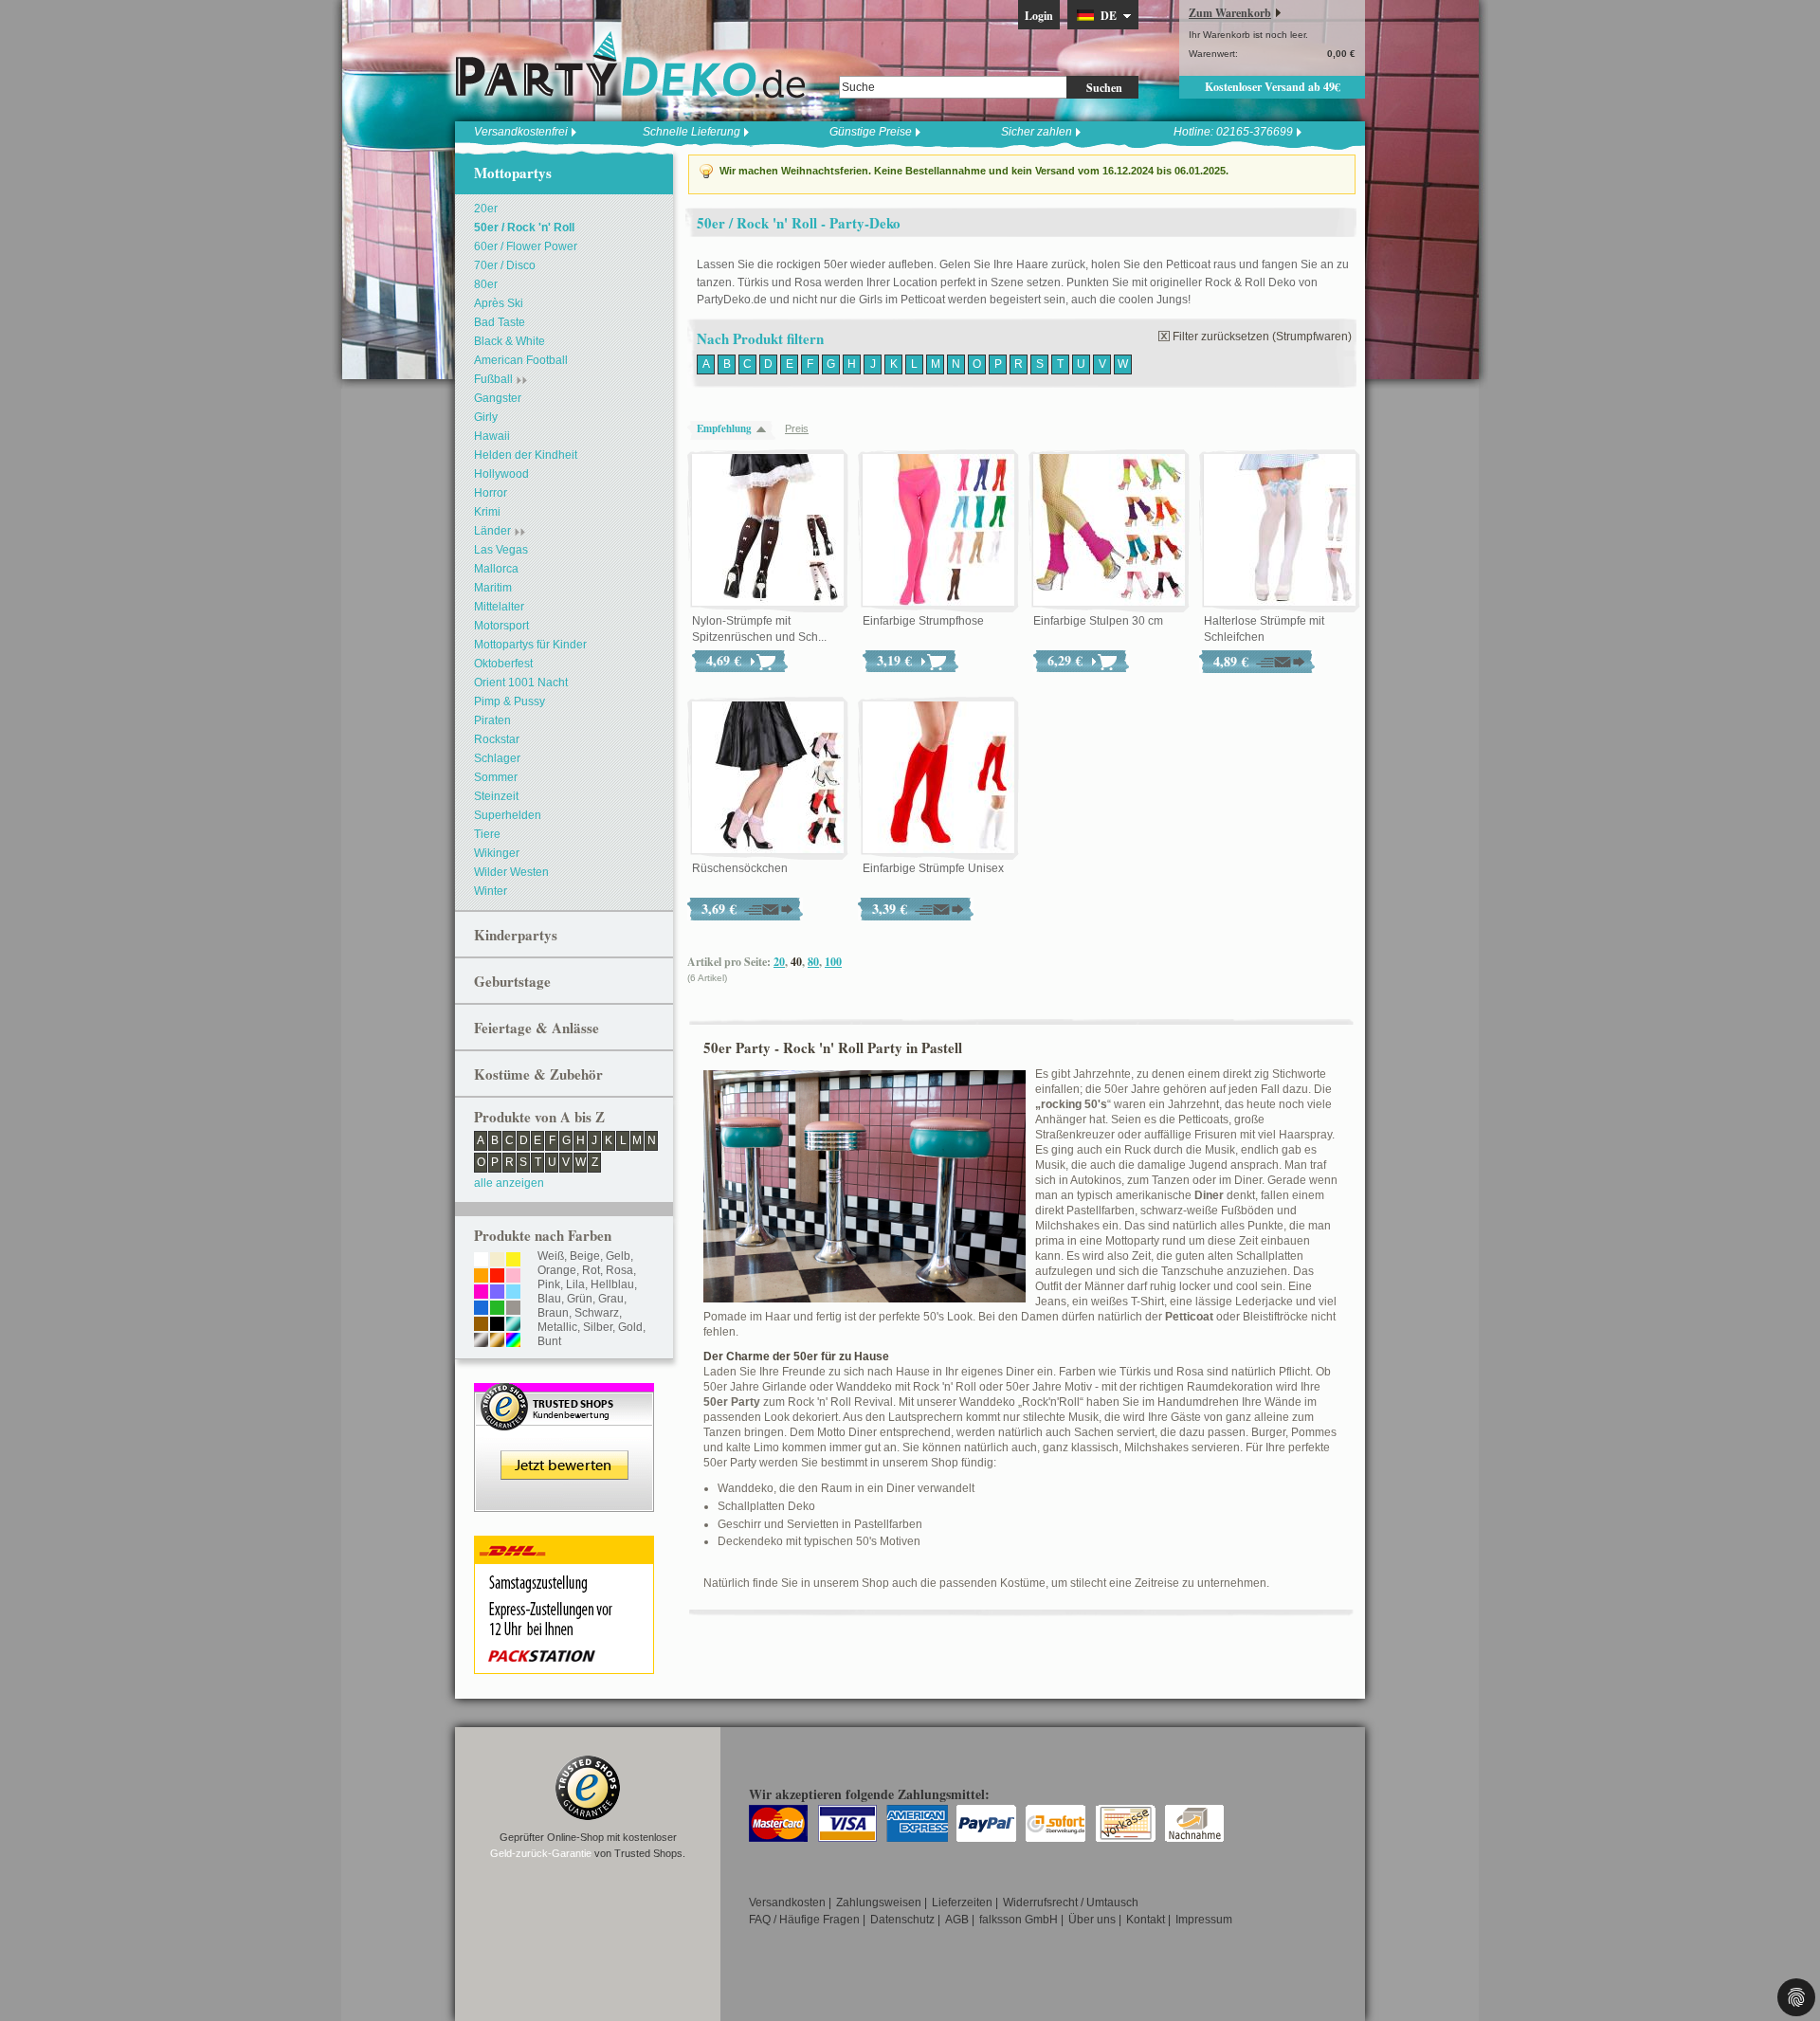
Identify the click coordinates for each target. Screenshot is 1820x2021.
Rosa (619, 1270)
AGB (957, 1920)
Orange (557, 1270)
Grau (611, 1299)
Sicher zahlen (1037, 132)
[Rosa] (513, 1277)
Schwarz (597, 1313)
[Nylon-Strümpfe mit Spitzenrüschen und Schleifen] (768, 531)
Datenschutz (902, 1920)
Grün (580, 1299)
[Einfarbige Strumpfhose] (938, 531)
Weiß (551, 1256)
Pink (549, 1284)
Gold (630, 1327)
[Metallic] (513, 1325)
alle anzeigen (509, 1183)
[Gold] (497, 1341)
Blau (549, 1299)
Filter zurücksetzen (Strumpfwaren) (1262, 337)
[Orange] (481, 1277)
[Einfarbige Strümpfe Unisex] (938, 778)
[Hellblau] (513, 1293)
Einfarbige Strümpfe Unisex (933, 868)
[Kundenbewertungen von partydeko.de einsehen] (564, 1392)
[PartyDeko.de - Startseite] (630, 65)
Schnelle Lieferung (692, 132)
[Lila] (497, 1293)
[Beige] (497, 1261)
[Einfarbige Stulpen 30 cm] (1109, 531)
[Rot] (497, 1277)
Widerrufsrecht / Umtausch (1071, 1903)
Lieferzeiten (962, 1903)
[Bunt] (513, 1341)
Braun (553, 1313)
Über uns (1092, 1920)
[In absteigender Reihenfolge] (766, 429)
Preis (797, 428)
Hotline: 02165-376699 (1233, 132)
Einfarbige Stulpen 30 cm (1098, 621)
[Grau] (513, 1309)
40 (796, 962)
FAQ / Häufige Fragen (804, 1920)
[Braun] (481, 1325)
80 (813, 962)
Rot (591, 1270)
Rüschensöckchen (740, 868)
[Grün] (497, 1309)
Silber (598, 1327)
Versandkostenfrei (521, 132)
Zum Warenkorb (1230, 13)
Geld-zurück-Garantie (541, 1853)
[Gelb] (513, 1261)
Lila (575, 1284)
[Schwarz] (497, 1325)
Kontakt (1146, 1920)
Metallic (557, 1327)
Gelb (618, 1256)
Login (1039, 16)
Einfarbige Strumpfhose (923, 621)
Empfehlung (724, 428)
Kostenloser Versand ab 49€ (1273, 87)
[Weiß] (481, 1261)
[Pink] (481, 1293)
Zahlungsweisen (879, 1903)
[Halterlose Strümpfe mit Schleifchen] (1280, 531)
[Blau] (481, 1309)
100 (833, 962)
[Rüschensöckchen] (768, 778)
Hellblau (612, 1284)
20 (779, 962)
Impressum (1204, 1920)
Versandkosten (787, 1903)
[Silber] (481, 1341)
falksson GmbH (1019, 1920)
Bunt (549, 1341)
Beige (585, 1256)
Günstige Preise (871, 132)
